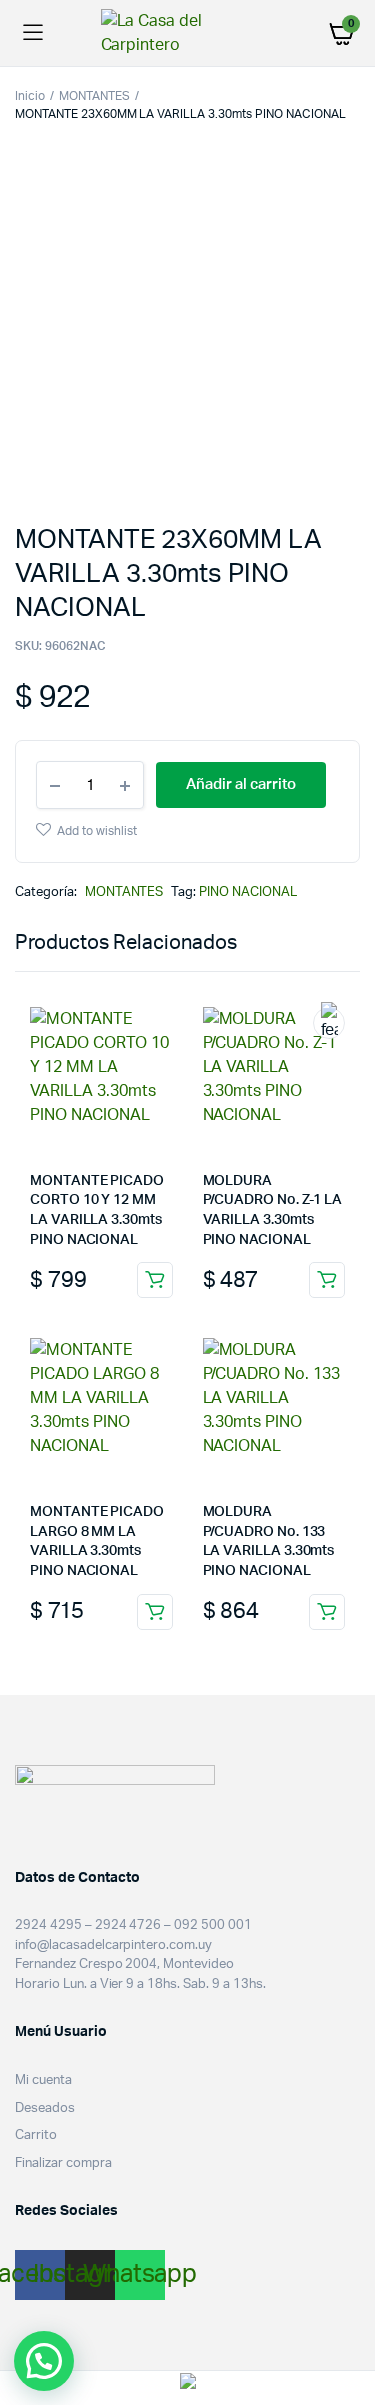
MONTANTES (94, 96)
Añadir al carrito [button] (155, 1280)
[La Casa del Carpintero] (188, 33)
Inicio (30, 96)
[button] (44, 2361)
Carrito (36, 2135)
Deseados (45, 2108)
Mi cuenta (43, 2080)
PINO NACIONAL (248, 892)
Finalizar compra (63, 2163)
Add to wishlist (97, 831)
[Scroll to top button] (343, 2325)
